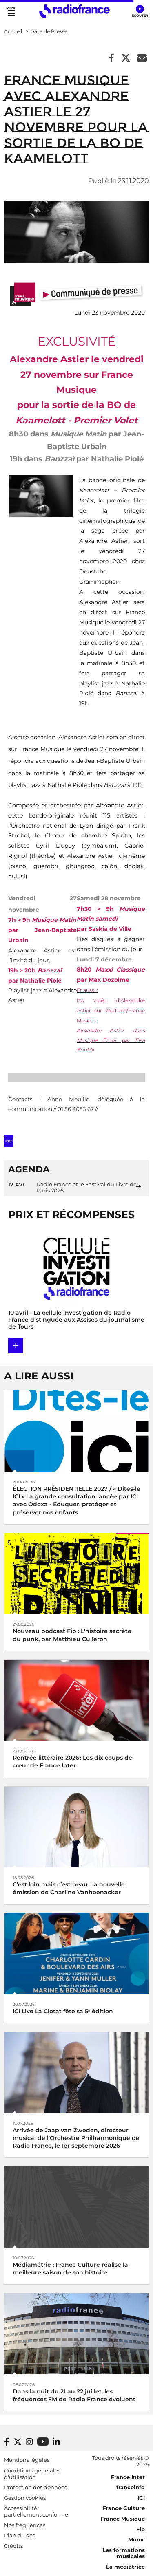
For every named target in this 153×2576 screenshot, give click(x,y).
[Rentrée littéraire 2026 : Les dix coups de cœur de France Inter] (76, 1700)
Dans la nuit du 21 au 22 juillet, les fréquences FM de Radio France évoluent (74, 2395)
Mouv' (136, 2539)
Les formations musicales (124, 2553)
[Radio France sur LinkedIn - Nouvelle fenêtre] (56, 2442)
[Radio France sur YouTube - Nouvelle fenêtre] (43, 2441)
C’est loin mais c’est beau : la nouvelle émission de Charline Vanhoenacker (69, 1888)
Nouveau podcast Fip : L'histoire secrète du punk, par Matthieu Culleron (72, 1635)
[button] (140, 11)
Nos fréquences (25, 2525)
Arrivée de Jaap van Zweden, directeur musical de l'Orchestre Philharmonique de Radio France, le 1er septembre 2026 (76, 2138)
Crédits (13, 2546)
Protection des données (35, 2487)
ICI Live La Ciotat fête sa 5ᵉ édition (63, 2011)
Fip (141, 2529)
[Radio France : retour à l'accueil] (74, 11)
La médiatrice (125, 2567)
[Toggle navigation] (11, 11)
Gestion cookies (25, 2498)
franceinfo (131, 2487)
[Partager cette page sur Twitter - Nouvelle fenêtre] (126, 58)
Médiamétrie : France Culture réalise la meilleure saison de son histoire (70, 2269)
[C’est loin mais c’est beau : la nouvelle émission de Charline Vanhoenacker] (76, 1826)
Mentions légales (27, 2460)
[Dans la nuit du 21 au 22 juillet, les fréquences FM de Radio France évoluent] (76, 2333)
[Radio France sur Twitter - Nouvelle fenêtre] (18, 2442)
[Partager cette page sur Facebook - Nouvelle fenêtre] (112, 58)
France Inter (128, 2477)
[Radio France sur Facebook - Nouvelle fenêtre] (7, 2442)
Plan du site (20, 2535)
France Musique (123, 2519)
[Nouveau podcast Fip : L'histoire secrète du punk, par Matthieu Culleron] (76, 1573)
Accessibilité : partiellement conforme (36, 2511)
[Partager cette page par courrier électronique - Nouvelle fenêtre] (142, 58)
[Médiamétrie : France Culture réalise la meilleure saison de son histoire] (76, 2207)
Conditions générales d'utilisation (32, 2474)
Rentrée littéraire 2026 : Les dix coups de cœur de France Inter (72, 1762)
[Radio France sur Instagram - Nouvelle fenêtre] (29, 2442)
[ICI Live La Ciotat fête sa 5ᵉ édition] (76, 1953)
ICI (141, 2498)
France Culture (124, 2508)
